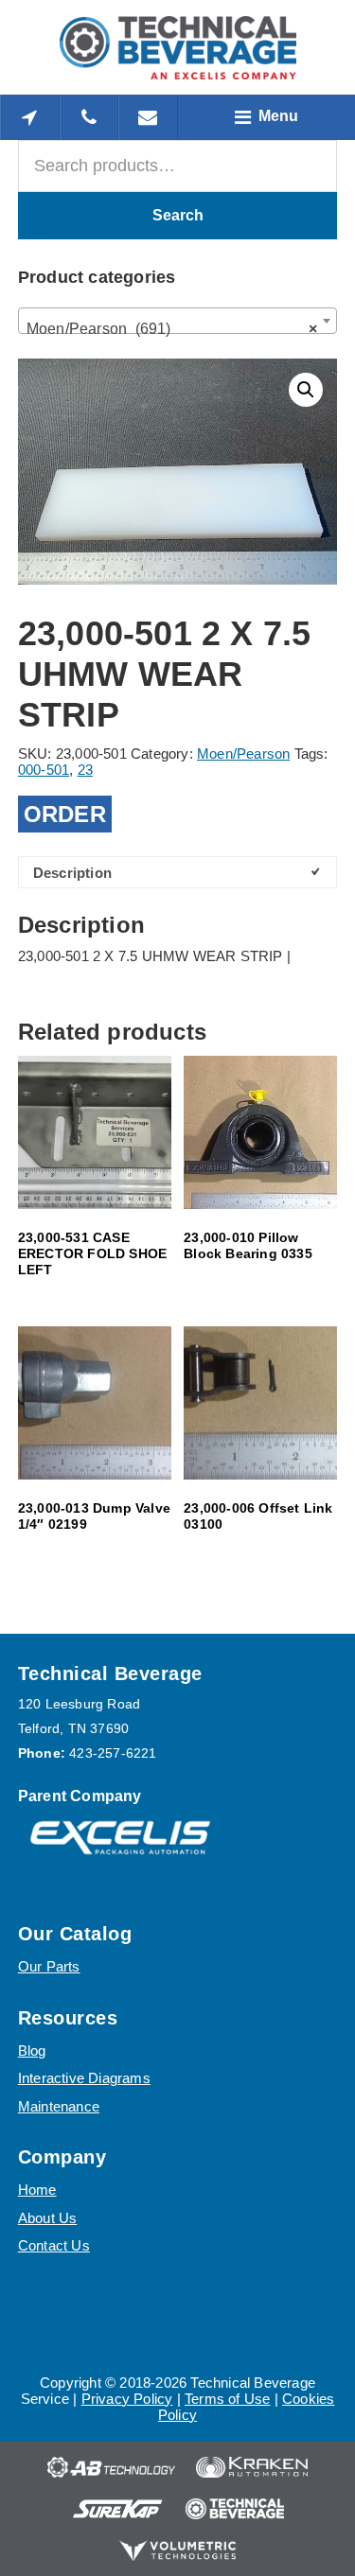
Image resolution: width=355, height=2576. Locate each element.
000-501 (44, 770)
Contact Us (54, 2245)
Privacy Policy (127, 2399)
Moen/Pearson (243, 754)
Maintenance (59, 2106)
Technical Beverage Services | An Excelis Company (178, 47)
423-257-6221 (113, 1753)
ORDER (65, 814)
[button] (306, 390)
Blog (32, 2050)
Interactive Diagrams (84, 2078)
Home (37, 2190)
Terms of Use (227, 2399)
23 (85, 770)
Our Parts (49, 1966)
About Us (48, 2218)
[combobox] (178, 321)
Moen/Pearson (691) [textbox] (172, 329)
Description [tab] (72, 873)
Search (178, 215)
